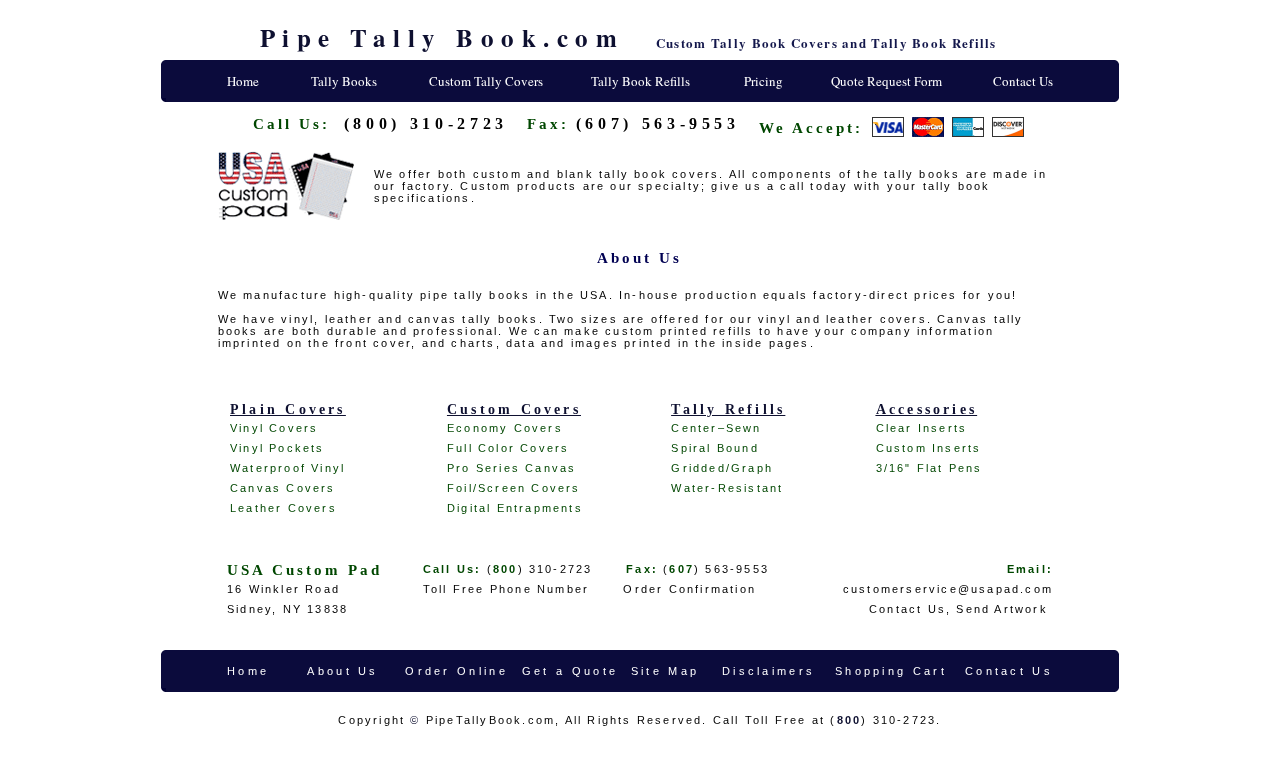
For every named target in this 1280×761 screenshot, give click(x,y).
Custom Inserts (929, 448)
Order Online (456, 671)
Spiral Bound (714, 448)
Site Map (665, 671)
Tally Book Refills (640, 81)
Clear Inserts (922, 428)
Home (243, 81)
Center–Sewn (716, 428)
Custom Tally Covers (486, 81)
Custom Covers (514, 409)
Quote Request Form (886, 81)
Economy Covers (505, 428)
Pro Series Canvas (511, 468)
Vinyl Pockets (277, 448)
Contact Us (1023, 81)
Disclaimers (768, 671)
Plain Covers (288, 409)
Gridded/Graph (722, 468)
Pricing (763, 81)
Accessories (926, 409)
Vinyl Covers (274, 428)
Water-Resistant (727, 488)
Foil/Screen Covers (514, 488)
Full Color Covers (508, 448)
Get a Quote (570, 671)
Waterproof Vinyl (287, 468)
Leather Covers (283, 508)
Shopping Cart (891, 671)
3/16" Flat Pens (929, 468)
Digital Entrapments (515, 508)
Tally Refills (728, 409)
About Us (342, 671)
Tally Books (344, 81)
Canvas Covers (283, 488)
